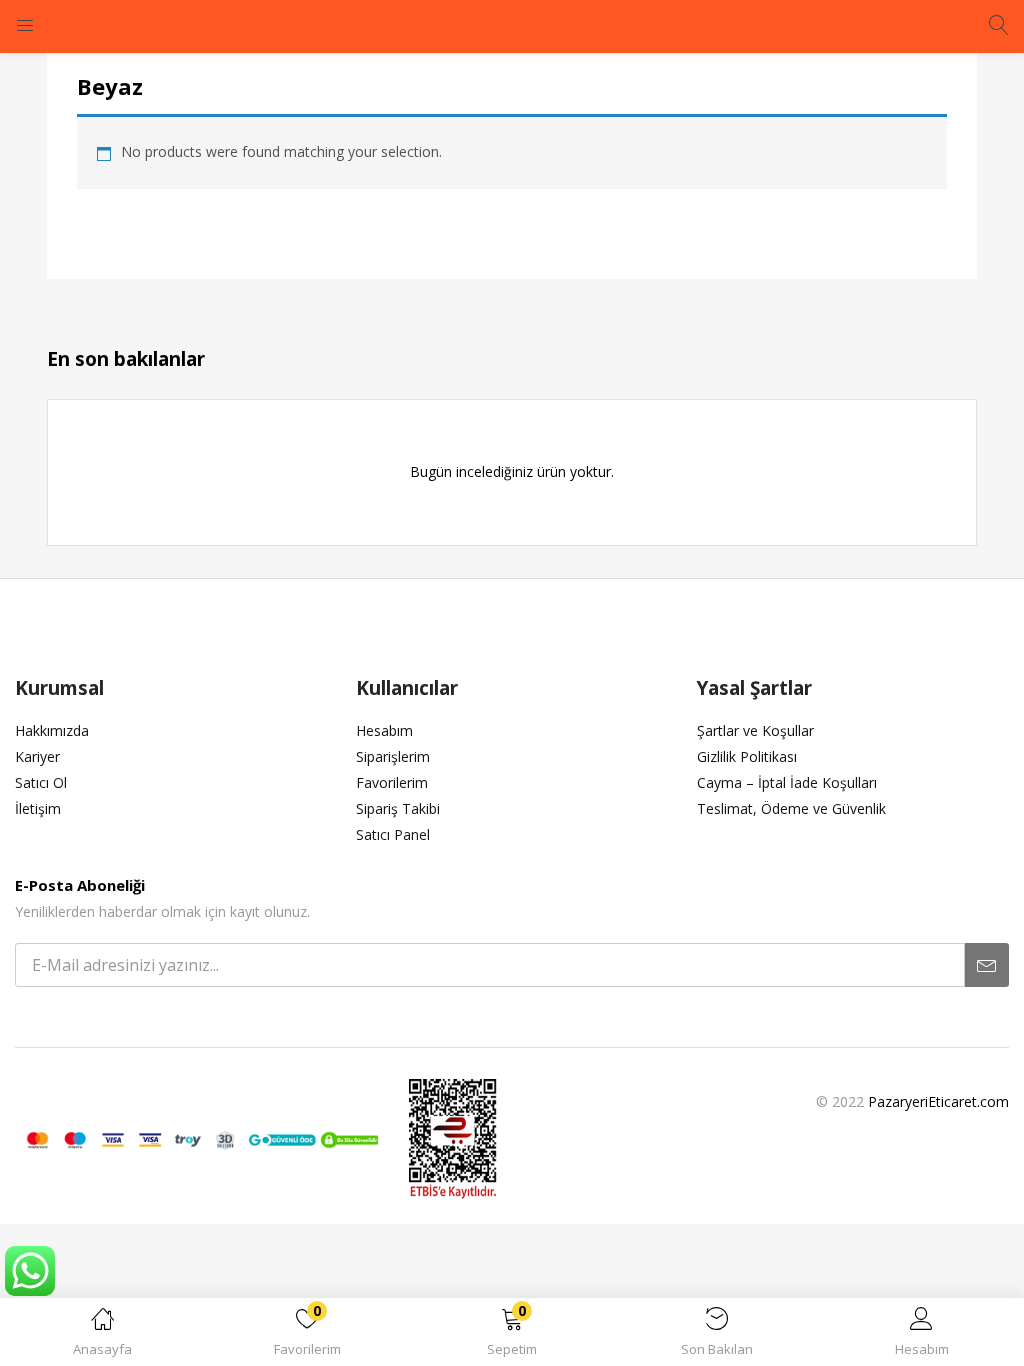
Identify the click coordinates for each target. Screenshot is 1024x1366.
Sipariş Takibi (398, 808)
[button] (512, 1335)
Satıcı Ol (41, 782)
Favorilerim (392, 782)
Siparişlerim (393, 756)
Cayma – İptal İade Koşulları (787, 782)
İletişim (38, 808)
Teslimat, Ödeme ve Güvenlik (791, 808)
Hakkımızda (52, 730)
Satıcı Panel (393, 834)
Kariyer (37, 756)
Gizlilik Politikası (747, 756)
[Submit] (987, 965)
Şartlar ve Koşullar (755, 730)
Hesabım (384, 730)
